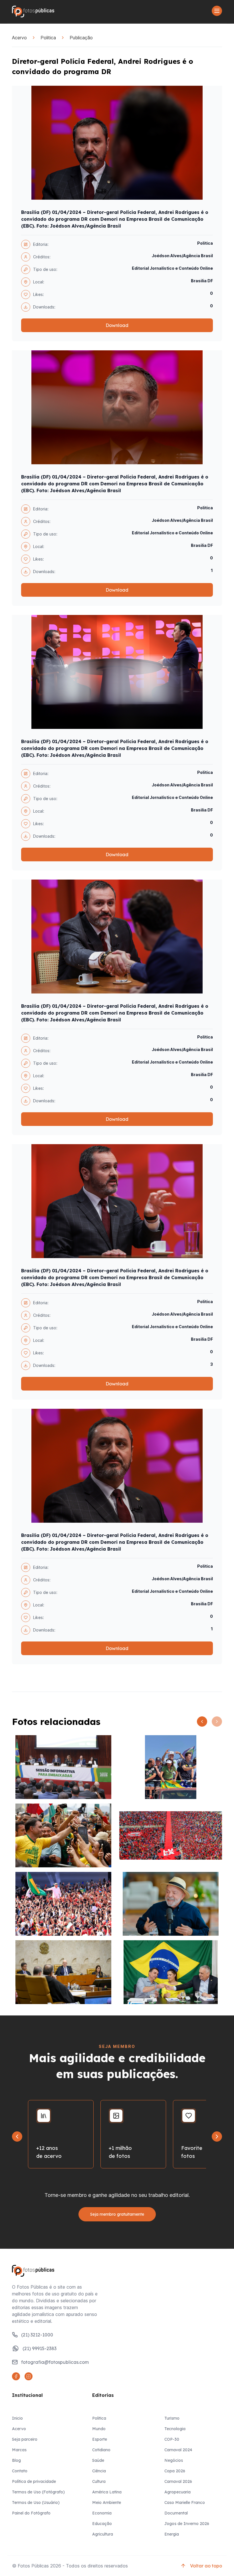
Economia (102, 2513)
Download (117, 325)
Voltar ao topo (206, 2566)
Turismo (172, 2418)
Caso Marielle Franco (185, 2503)
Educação (102, 2524)
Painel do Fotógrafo (31, 2513)
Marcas (19, 2450)
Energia (172, 2534)
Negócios (174, 2460)
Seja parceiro (25, 2439)
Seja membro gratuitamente (117, 2214)
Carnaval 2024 (178, 2450)
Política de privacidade (34, 2481)
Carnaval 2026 (178, 2481)
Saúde (98, 2460)
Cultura (99, 2481)
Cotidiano (101, 2450)
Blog (16, 2460)
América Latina (107, 2492)
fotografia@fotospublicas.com (55, 2362)
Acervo (19, 38)
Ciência (99, 2471)
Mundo (99, 2429)
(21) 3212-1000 (37, 2335)
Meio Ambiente (107, 2503)
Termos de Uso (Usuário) (36, 2503)
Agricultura (103, 2534)
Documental (176, 2513)
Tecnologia (175, 2429)
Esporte (100, 2439)
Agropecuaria (177, 2492)
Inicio (17, 2418)
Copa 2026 (175, 2471)
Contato (20, 2471)
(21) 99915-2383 (40, 2348)
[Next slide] (217, 2137)
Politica (48, 38)
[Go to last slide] (17, 2137)
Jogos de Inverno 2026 (187, 2524)
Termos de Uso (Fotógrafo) (38, 2492)
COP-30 (172, 2439)
